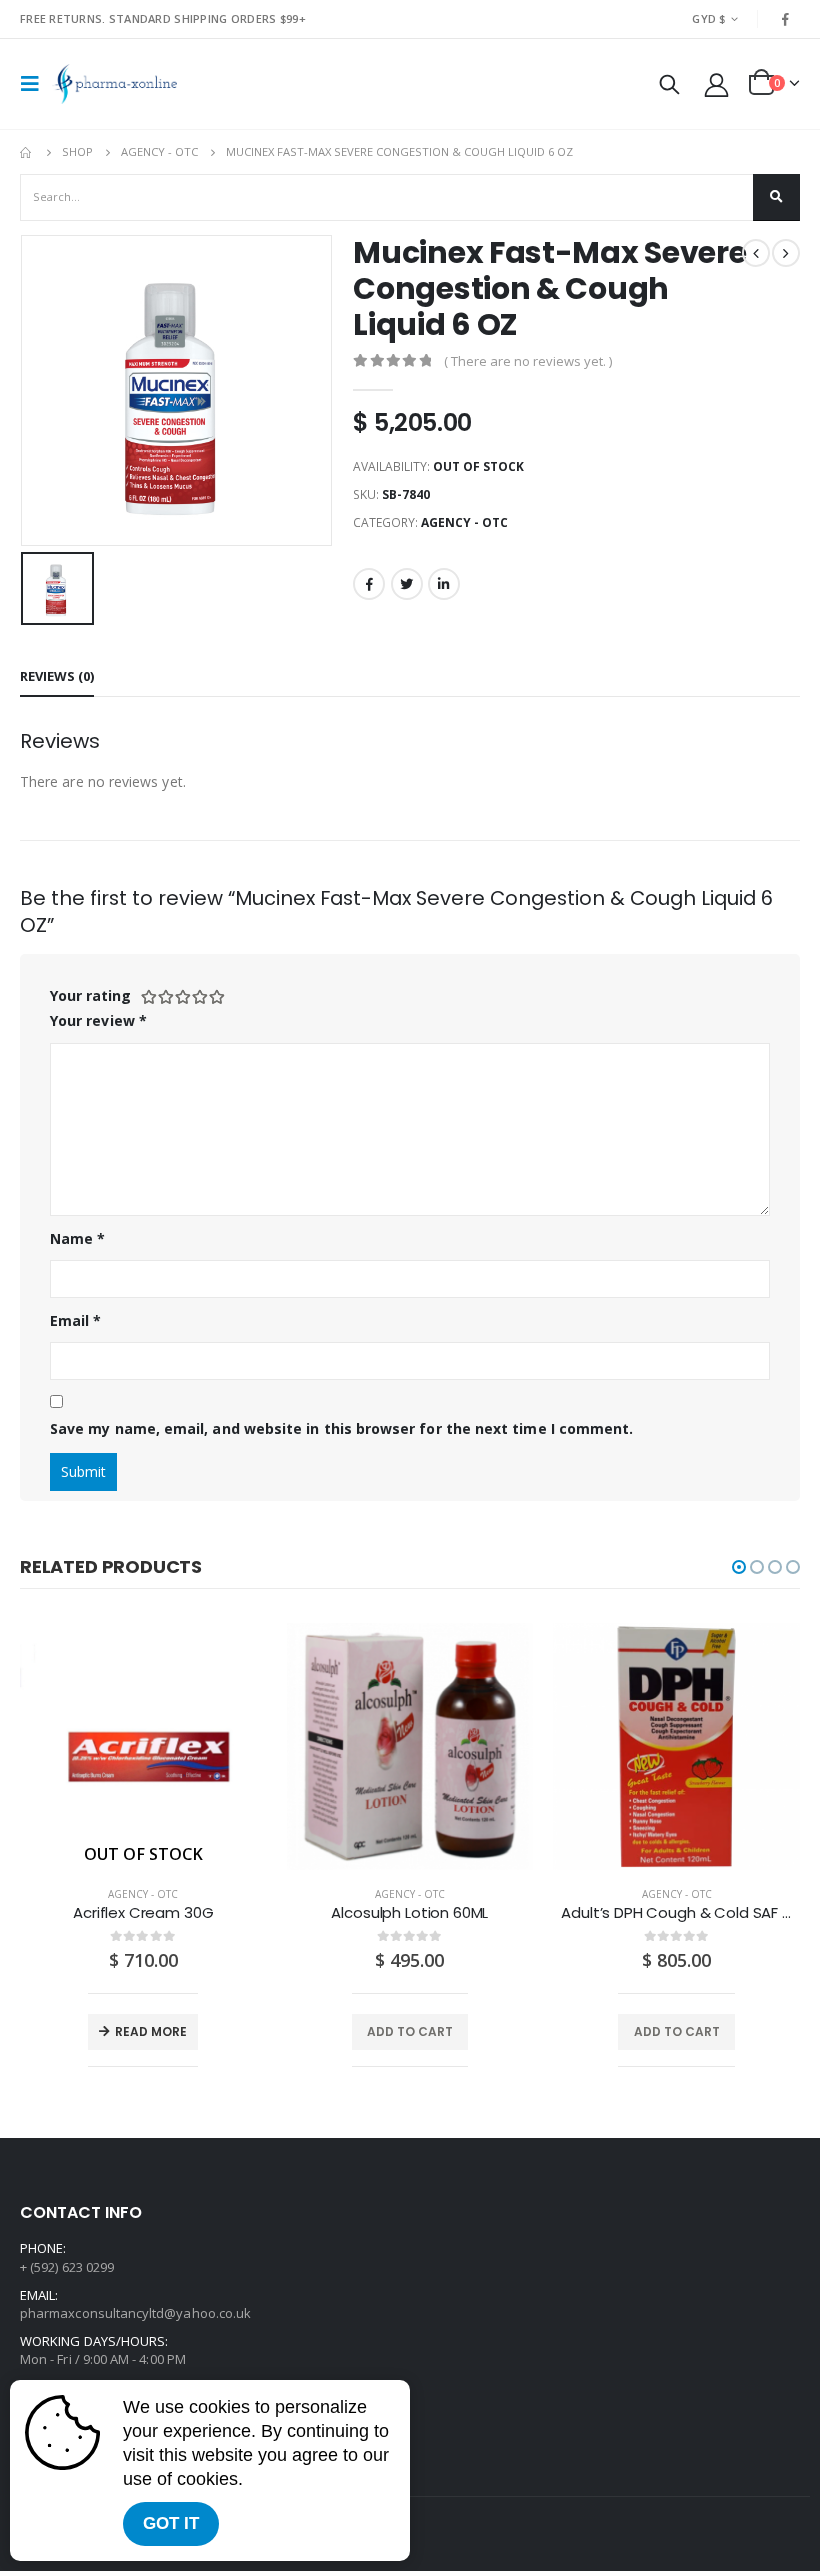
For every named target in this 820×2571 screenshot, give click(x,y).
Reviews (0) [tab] (57, 676)
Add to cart (410, 2031)
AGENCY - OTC (464, 522)
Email (76, 1320)
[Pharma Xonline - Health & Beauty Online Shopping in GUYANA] (114, 84)
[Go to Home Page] (27, 152)
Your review (98, 1020)
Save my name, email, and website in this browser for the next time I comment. (341, 1428)
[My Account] (717, 84)
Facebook (369, 584)
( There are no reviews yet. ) (528, 361)
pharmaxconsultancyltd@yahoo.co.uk (135, 2313)
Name (77, 1238)
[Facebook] (786, 19)
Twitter (407, 584)
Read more (151, 2031)
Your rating (90, 995)
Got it (171, 2523)
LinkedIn (444, 584)
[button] (739, 1567)
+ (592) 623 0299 (67, 2267)
